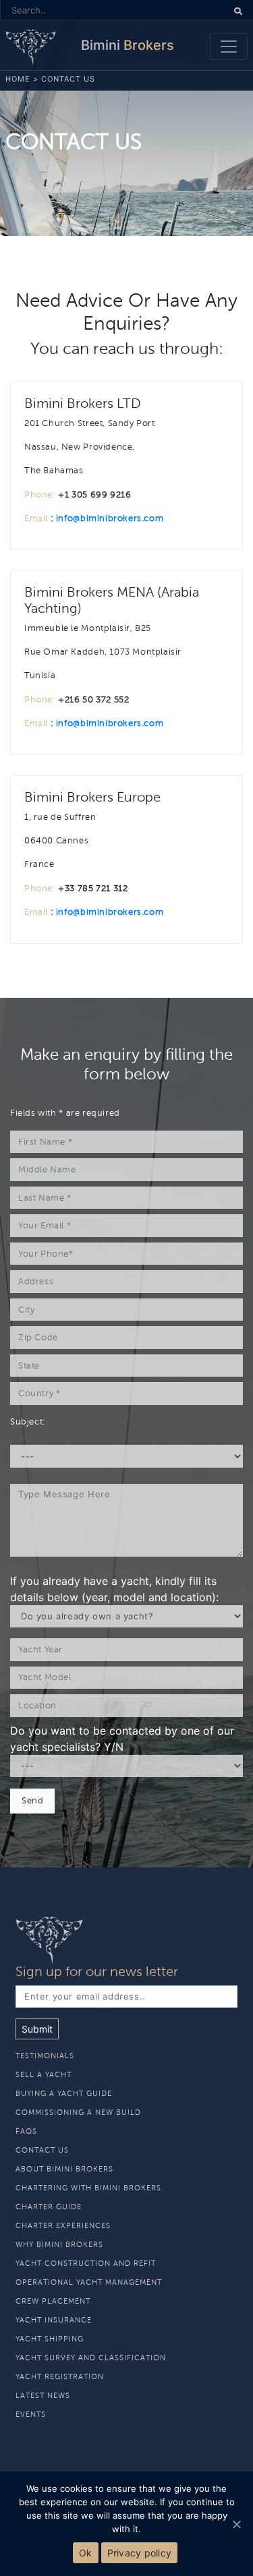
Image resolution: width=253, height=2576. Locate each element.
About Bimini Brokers (64, 2169)
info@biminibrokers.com (110, 518)
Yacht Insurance (54, 2320)
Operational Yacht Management (89, 2282)
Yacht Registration (60, 2377)
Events (31, 2415)
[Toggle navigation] (229, 47)
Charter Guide (49, 2207)
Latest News (43, 2396)
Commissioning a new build (78, 2113)
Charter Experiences (63, 2226)
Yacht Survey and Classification (91, 2358)
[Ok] (236, 2524)
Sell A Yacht (44, 2075)
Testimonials (45, 2056)
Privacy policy (140, 2553)
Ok (86, 2553)
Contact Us (42, 2150)
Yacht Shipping (50, 2339)
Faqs (26, 2131)
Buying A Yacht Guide (64, 2094)
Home (18, 79)
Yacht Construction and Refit (86, 2264)
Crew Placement (53, 2301)
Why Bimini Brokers (59, 2245)
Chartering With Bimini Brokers (88, 2188)
